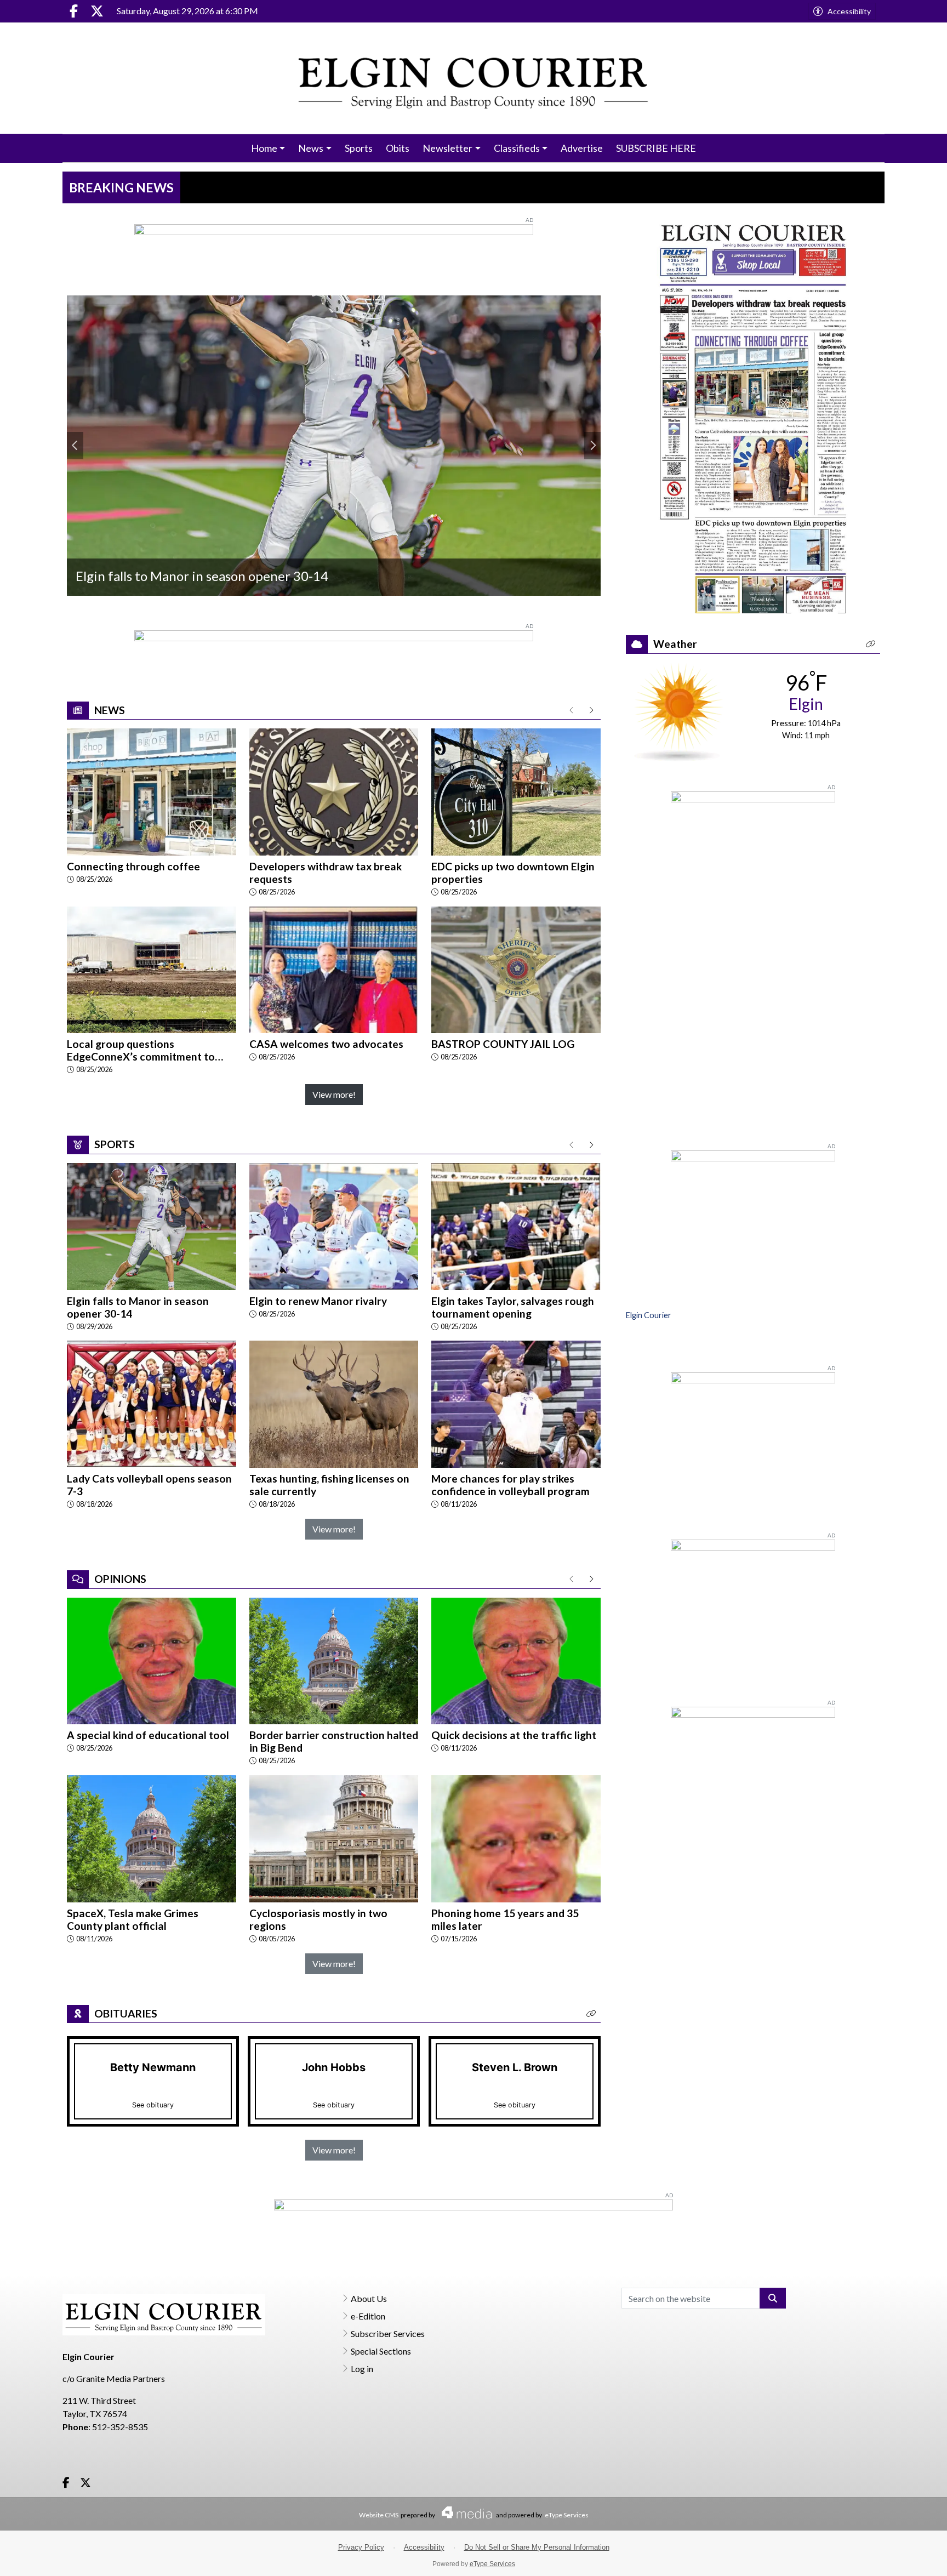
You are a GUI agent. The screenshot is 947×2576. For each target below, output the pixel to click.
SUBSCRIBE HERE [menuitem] (656, 148)
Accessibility (849, 11)
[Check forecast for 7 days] (679, 711)
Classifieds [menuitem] (517, 148)
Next (592, 446)
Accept (909, 2557)
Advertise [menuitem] (582, 148)
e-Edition (368, 2316)
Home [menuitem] (264, 148)
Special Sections (381, 2351)
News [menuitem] (311, 148)
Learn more (855, 2557)
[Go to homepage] (474, 78)
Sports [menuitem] (359, 148)
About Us (369, 2298)
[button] (591, 2014)
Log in (362, 2369)
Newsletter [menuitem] (447, 148)
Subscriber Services (388, 2333)
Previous (75, 446)
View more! (334, 1094)
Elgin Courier (649, 1315)
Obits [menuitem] (398, 148)
